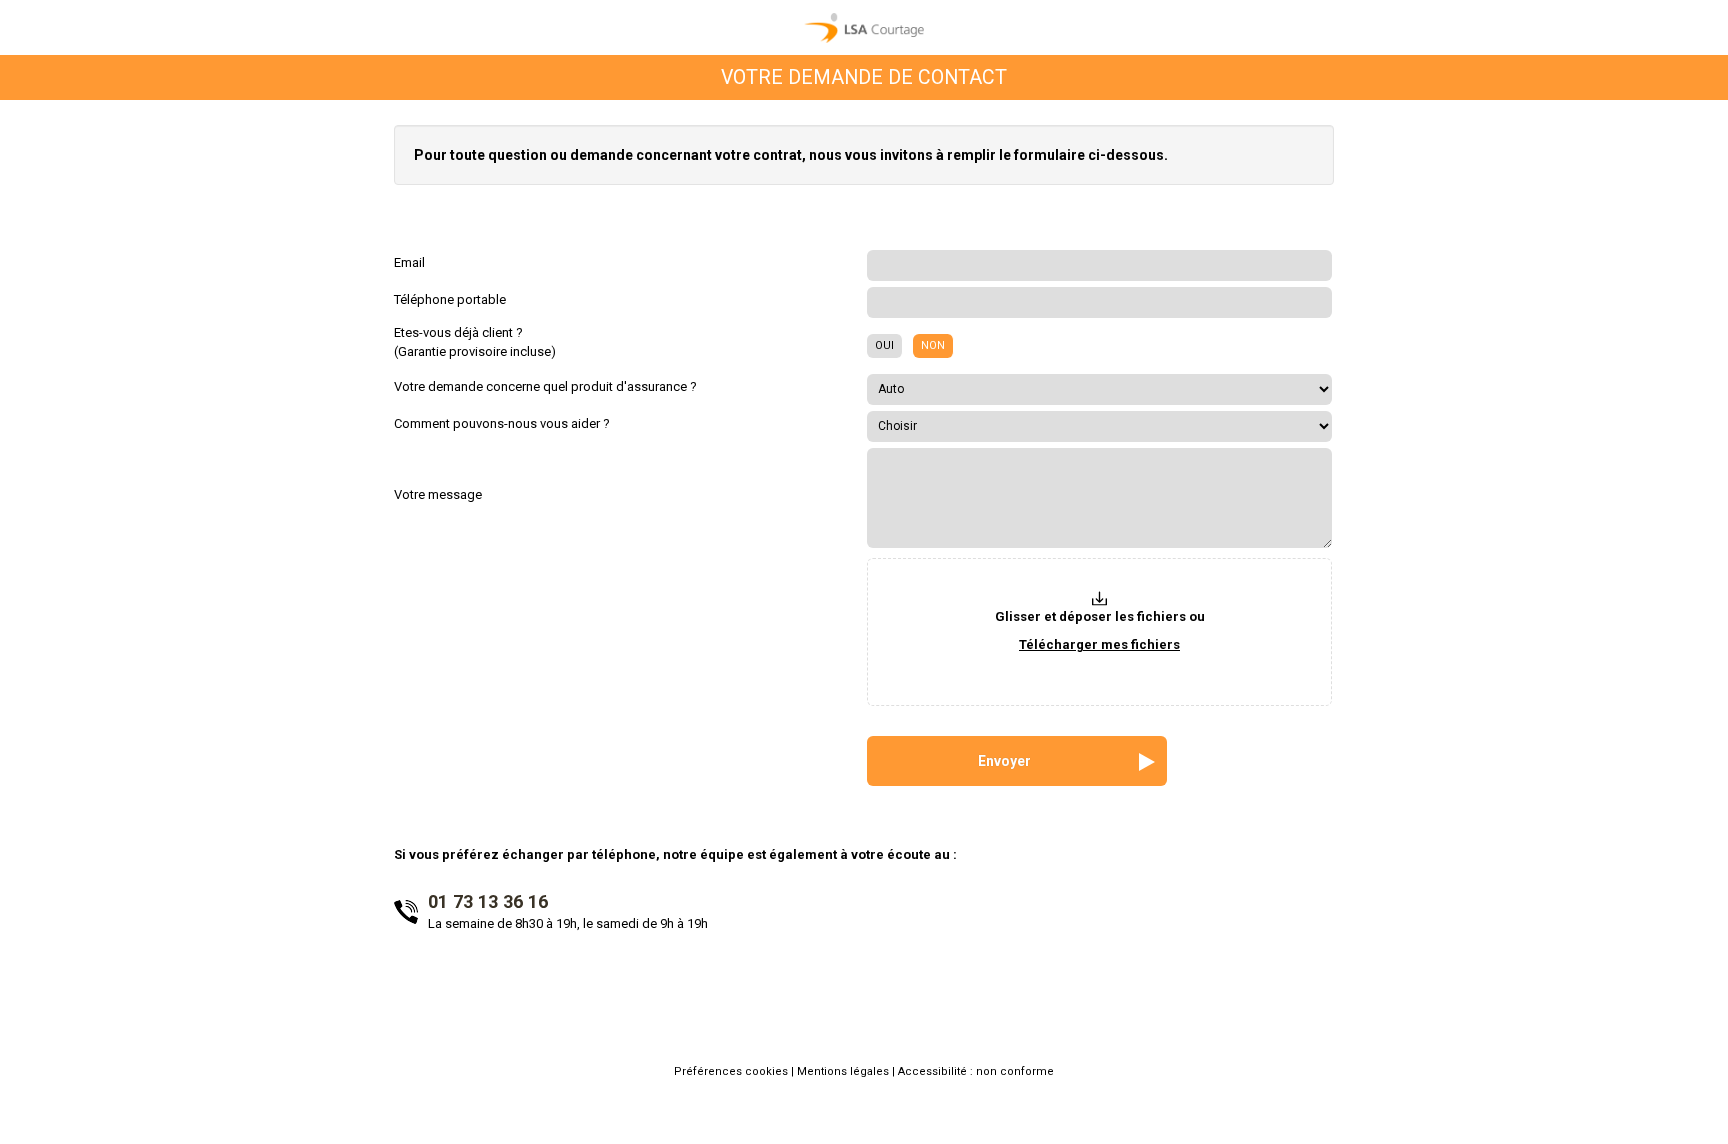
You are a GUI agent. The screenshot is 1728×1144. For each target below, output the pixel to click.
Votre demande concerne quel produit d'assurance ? (545, 386)
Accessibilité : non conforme (976, 1071)
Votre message (438, 494)
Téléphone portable (450, 299)
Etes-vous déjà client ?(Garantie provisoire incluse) (475, 342)
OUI (884, 345)
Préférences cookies (732, 1071)
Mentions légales (844, 1071)
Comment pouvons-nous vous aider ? (502, 423)
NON (933, 345)
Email (409, 262)
